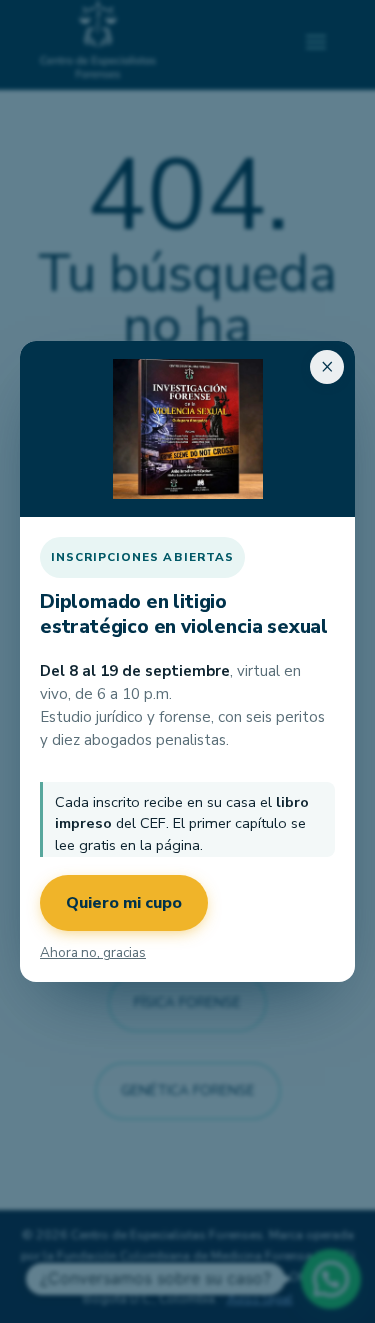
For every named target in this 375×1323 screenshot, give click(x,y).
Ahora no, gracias (93, 952)
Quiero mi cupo (124, 903)
